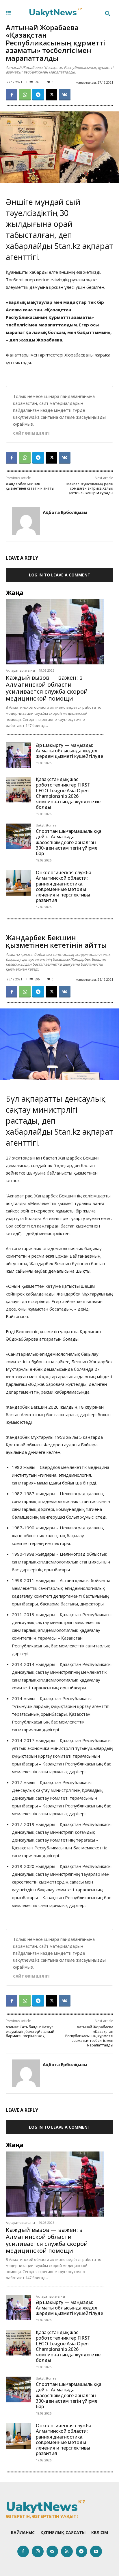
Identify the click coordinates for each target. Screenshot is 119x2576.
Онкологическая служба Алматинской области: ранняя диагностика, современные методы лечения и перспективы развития (64, 886)
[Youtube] (96, 2552)
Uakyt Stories (46, 825)
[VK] (65, 95)
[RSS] (67, 2552)
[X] (51, 95)
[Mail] (52, 2552)
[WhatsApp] (25, 95)
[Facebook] (12, 95)
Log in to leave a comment (60, 575)
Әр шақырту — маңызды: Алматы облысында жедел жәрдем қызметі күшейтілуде (69, 751)
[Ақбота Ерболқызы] (26, 521)
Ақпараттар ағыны (20, 670)
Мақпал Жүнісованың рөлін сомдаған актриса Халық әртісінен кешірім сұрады (90, 488)
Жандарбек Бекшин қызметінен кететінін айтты (30, 486)
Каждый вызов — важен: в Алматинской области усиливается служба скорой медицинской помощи (47, 688)
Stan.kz (67, 246)
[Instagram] (38, 2552)
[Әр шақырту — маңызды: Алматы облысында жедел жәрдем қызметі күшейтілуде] (18, 755)
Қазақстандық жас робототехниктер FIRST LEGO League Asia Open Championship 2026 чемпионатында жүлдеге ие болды (68, 793)
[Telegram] (38, 95)
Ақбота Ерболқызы (65, 512)
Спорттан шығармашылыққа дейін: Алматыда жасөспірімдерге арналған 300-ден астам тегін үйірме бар (69, 842)
